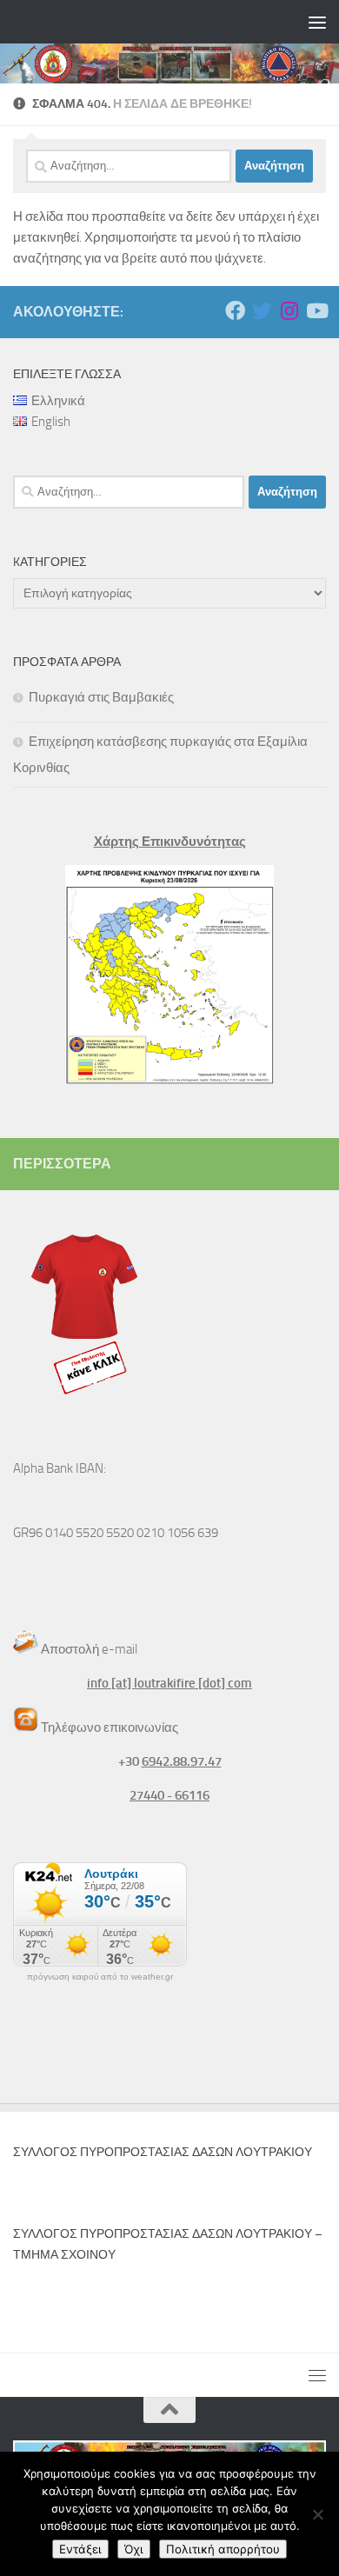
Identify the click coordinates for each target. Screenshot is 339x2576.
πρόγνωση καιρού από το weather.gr (100, 1977)
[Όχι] (317, 2514)
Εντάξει (80, 2549)
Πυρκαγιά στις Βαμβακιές (101, 697)
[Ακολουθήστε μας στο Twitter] (262, 311)
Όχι (134, 2549)
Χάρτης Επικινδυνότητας (170, 842)
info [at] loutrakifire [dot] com (169, 1683)
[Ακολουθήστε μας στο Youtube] (316, 311)
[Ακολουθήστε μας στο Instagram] (289, 311)
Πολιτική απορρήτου (223, 2549)
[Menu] (317, 22)
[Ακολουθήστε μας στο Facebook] (235, 311)
